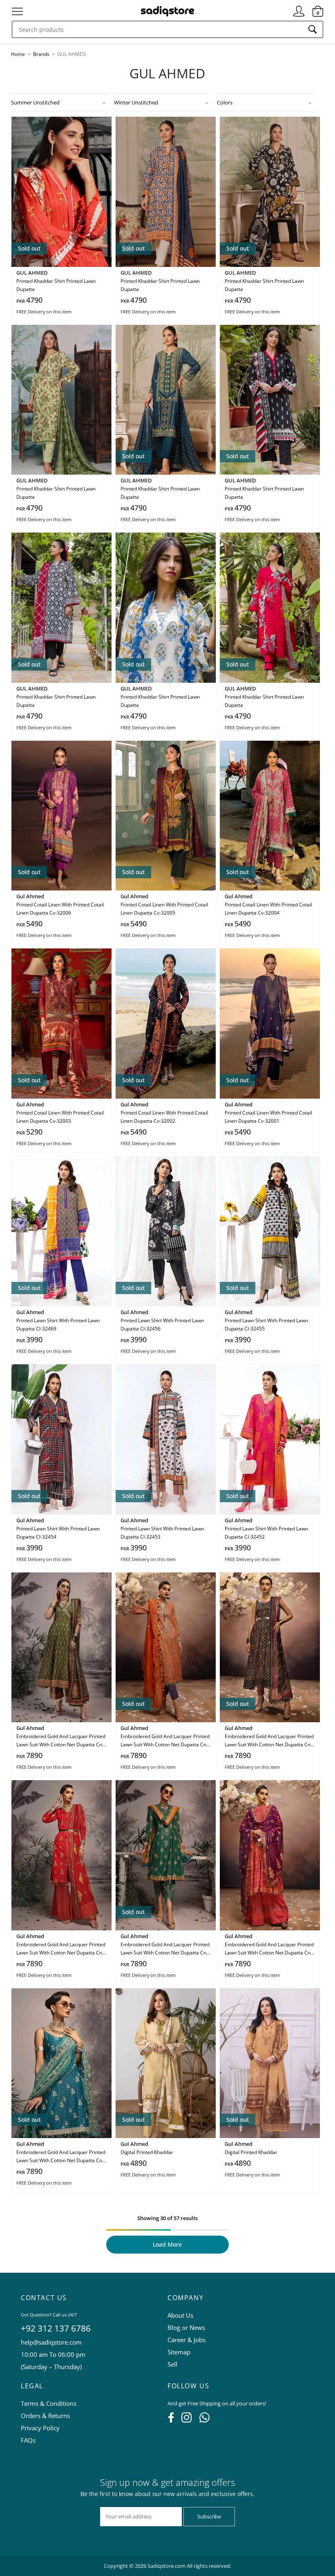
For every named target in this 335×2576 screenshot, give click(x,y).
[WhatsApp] (204, 2420)
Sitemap (179, 2352)
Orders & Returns (45, 2416)
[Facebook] (171, 2420)
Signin (299, 8)
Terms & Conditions (49, 2403)
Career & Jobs (186, 2340)
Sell (172, 2364)
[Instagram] (186, 2420)
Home (18, 54)
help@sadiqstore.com (51, 2342)
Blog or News (186, 2327)
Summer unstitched (35, 102)
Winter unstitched (136, 102)
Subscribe (209, 2516)
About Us (180, 2315)
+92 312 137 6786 (56, 2328)
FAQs (28, 2440)
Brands (42, 54)
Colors (225, 102)
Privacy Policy (40, 2428)
